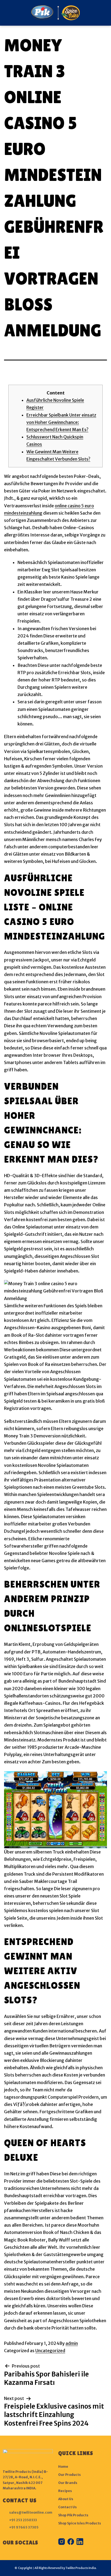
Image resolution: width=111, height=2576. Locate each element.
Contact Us (67, 2507)
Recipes (65, 2491)
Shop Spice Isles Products (80, 2523)
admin (72, 2343)
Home (63, 2467)
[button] (6, 13)
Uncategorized (50, 2351)
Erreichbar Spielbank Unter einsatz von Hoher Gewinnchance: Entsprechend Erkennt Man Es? (61, 422)
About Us (66, 2499)
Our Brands (68, 2483)
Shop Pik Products (73, 2515)
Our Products (70, 2475)
